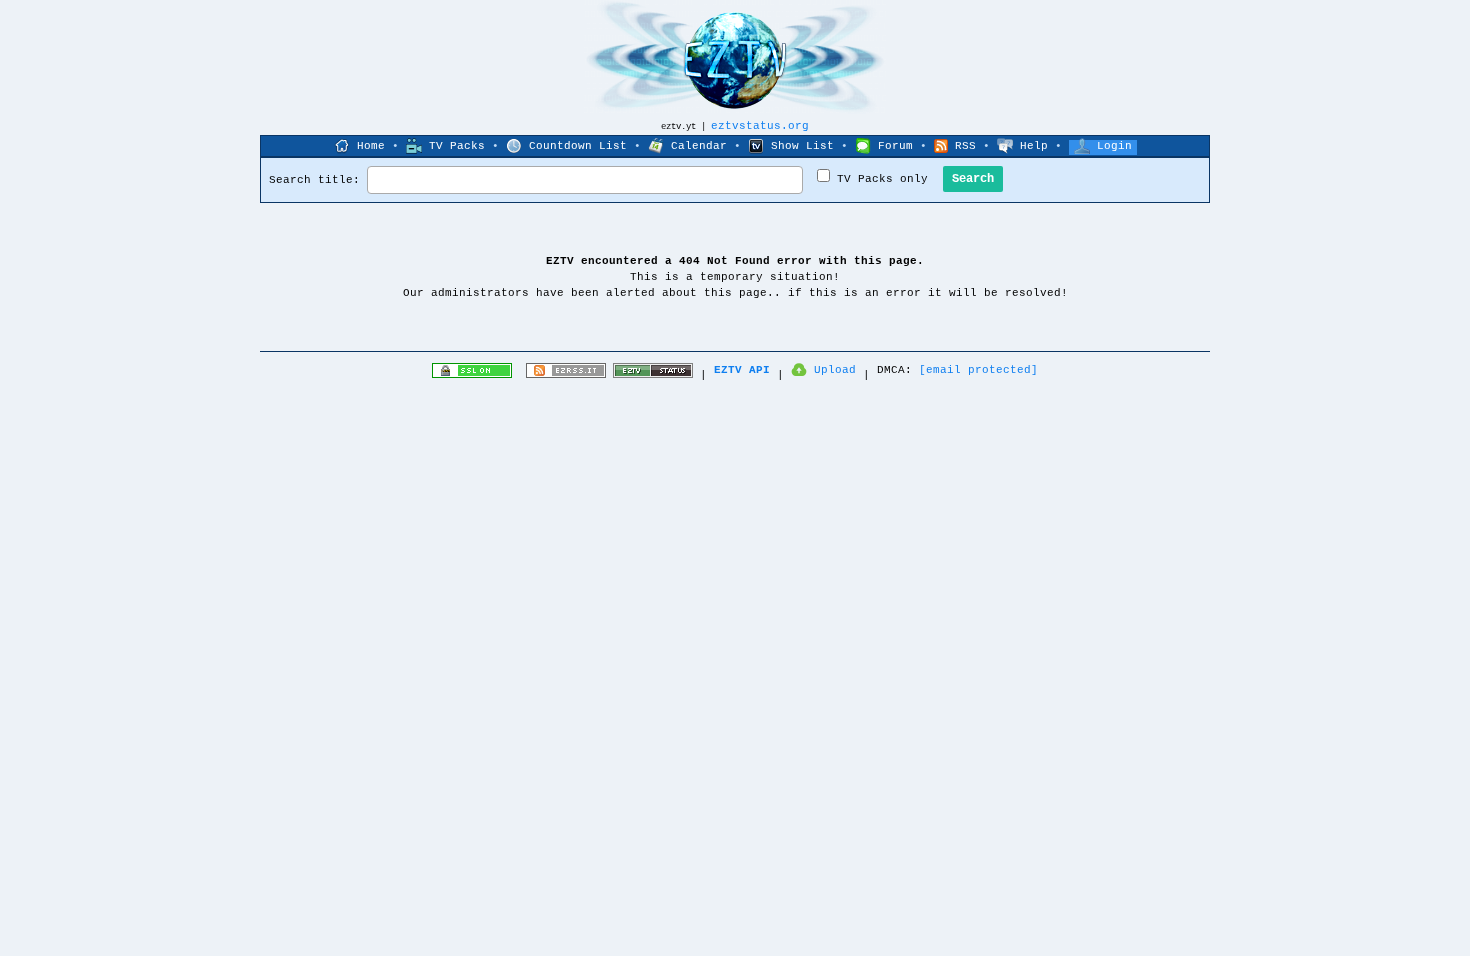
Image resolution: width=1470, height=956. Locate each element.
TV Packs (457, 146)
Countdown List (578, 146)
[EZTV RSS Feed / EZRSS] (566, 375)
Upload (835, 370)
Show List (802, 146)
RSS (965, 146)
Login (1114, 146)
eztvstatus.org (760, 126)
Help (1034, 146)
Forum (895, 146)
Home (371, 146)
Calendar (699, 146)
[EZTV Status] (653, 375)
